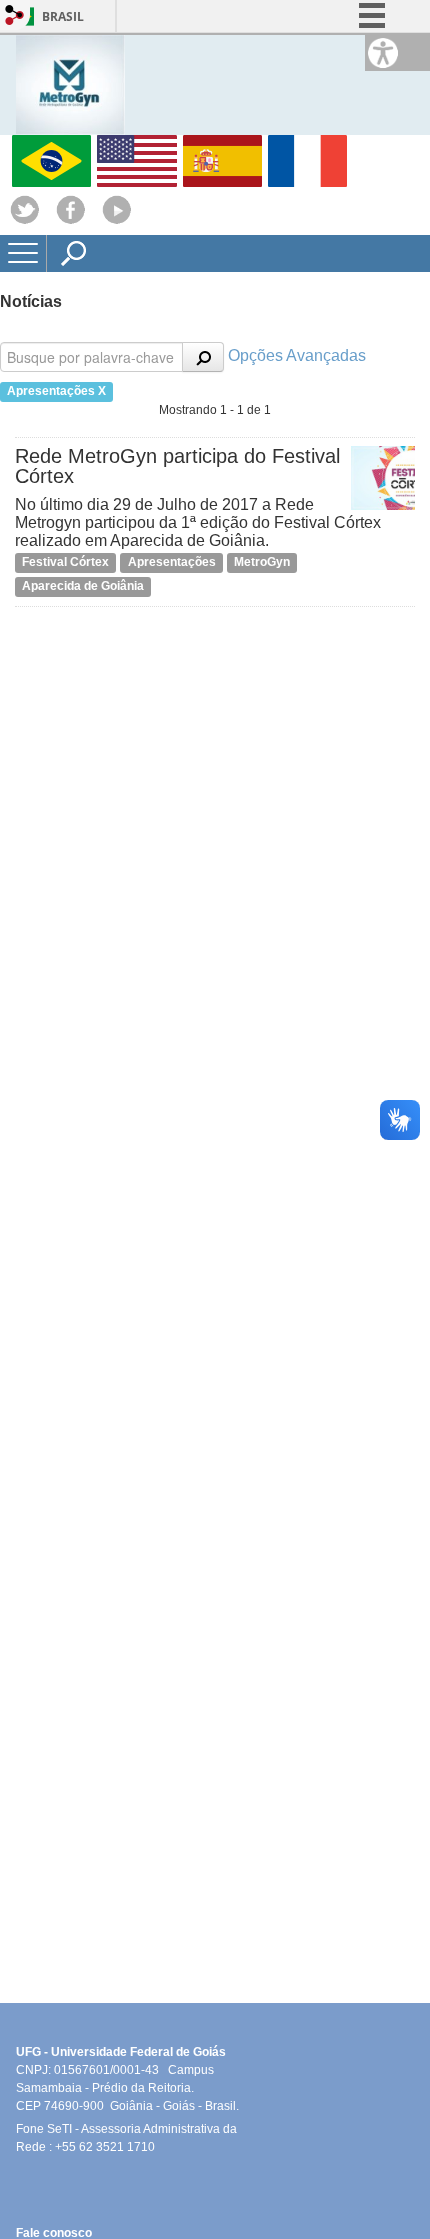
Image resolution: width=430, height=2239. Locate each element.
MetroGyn (262, 562)
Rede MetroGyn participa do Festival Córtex (177, 466)
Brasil (63, 16)
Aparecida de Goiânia (83, 586)
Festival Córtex (65, 562)
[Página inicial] (70, 83)
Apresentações (172, 562)
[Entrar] (15, 16)
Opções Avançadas (297, 355)
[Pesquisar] (203, 357)
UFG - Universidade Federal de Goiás (127, 2052)
